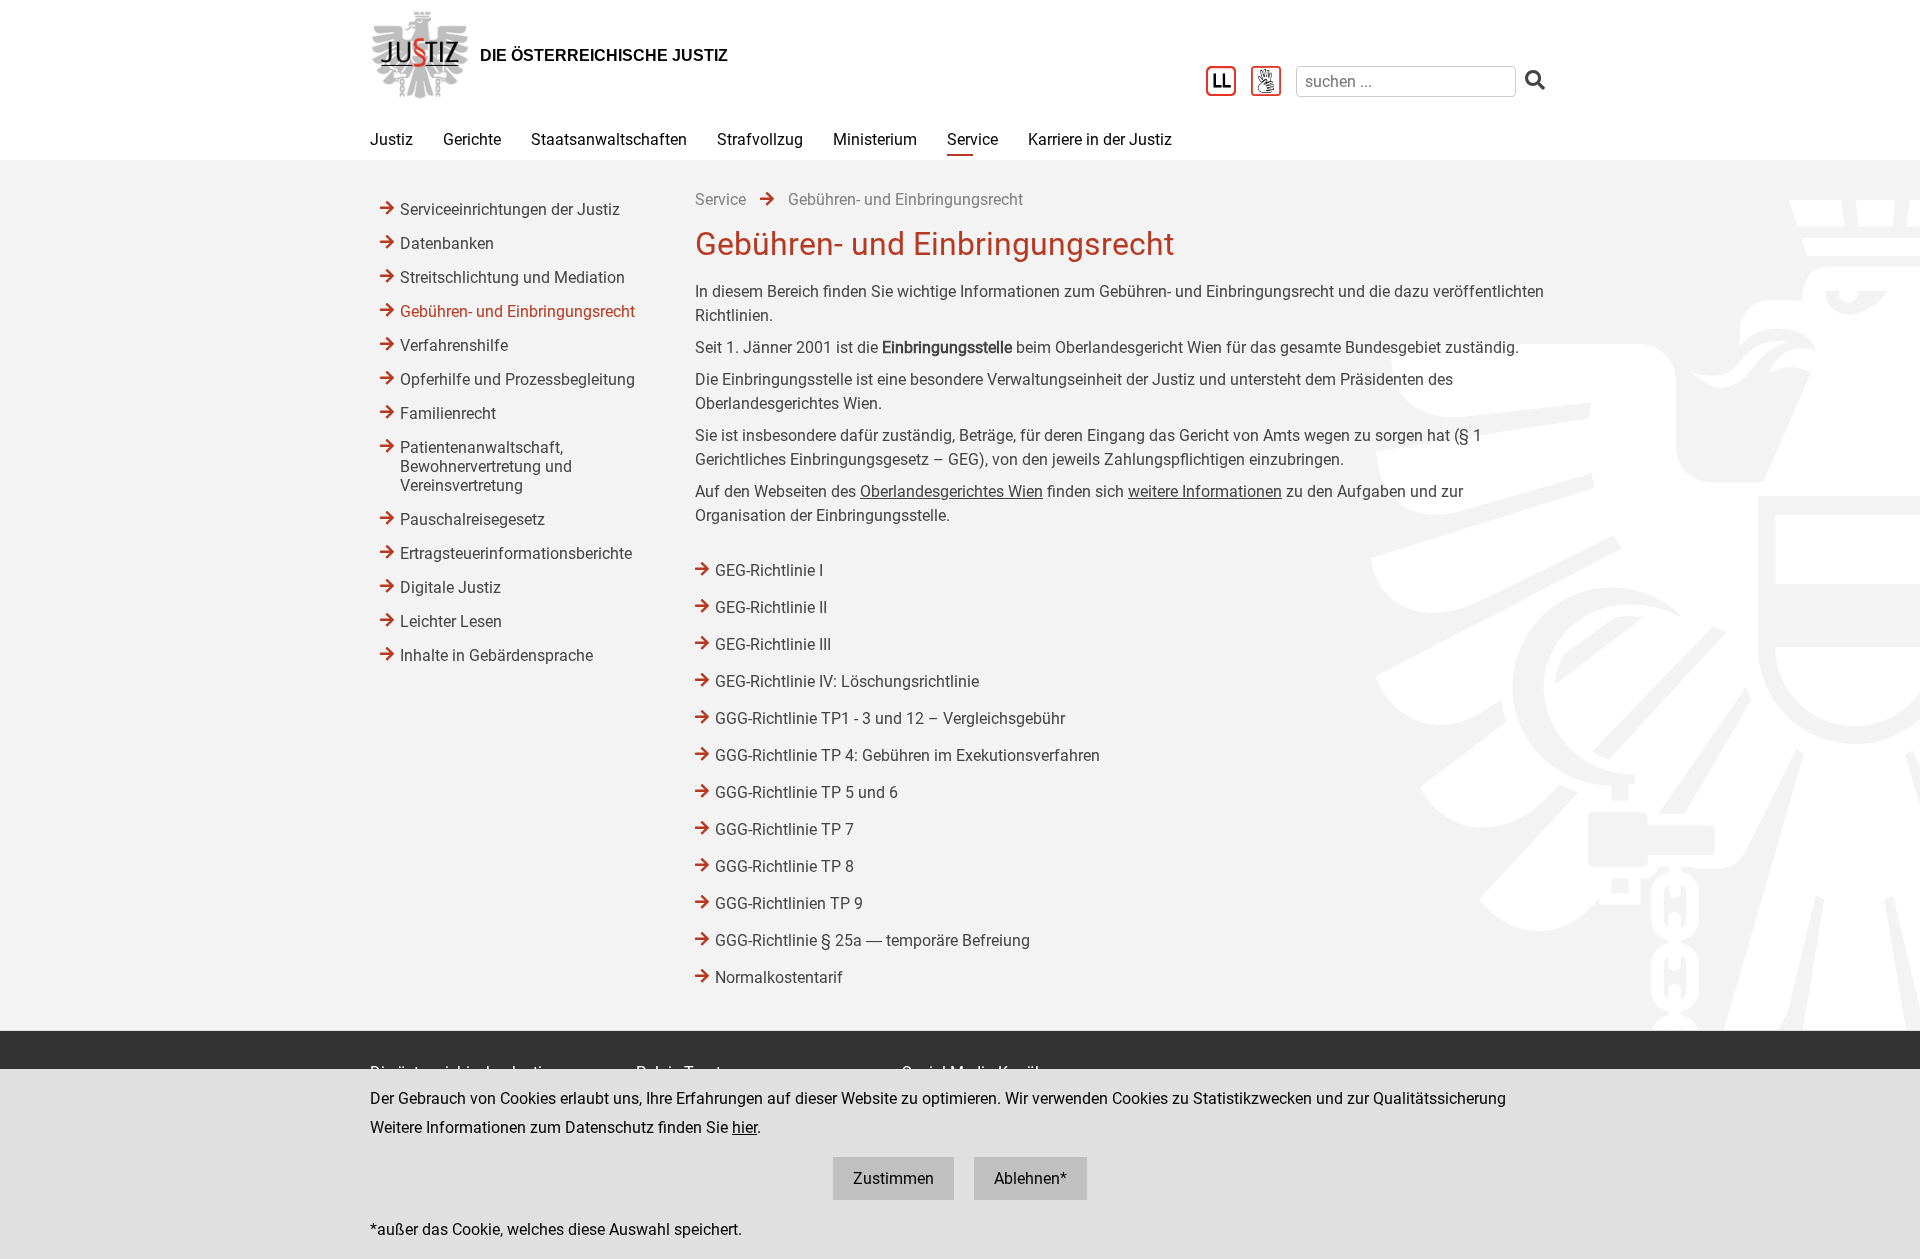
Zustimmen (893, 1178)
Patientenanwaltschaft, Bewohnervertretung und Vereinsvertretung (486, 466)
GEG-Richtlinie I (769, 570)
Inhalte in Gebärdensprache (496, 655)
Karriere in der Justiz (1100, 139)
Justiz (391, 139)
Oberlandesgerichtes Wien (951, 491)
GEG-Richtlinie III (773, 644)
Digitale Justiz (450, 587)
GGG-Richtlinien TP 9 (789, 903)
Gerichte (472, 139)
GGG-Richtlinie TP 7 (784, 829)
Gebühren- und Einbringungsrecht (517, 311)
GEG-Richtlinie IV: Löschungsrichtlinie (847, 681)
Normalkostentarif (779, 977)
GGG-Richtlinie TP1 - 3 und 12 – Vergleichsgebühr (890, 718)
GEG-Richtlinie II (771, 607)
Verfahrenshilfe (454, 345)
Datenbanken (447, 243)
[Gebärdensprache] (1273, 83)
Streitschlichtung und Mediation (512, 277)
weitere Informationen (1205, 491)
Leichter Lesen (451, 621)
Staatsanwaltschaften (609, 139)
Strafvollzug (760, 139)
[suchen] (1535, 80)
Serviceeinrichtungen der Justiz (510, 209)
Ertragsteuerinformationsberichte (516, 553)
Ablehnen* (1030, 1178)
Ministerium (875, 139)
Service (972, 139)
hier (744, 1127)
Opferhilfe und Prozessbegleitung (517, 379)
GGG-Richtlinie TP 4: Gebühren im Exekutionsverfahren (907, 755)
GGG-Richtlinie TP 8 (784, 866)
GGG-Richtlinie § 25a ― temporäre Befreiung (872, 940)
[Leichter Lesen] (1228, 83)
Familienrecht (448, 413)
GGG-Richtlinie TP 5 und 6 (806, 792)
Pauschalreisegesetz (472, 519)
